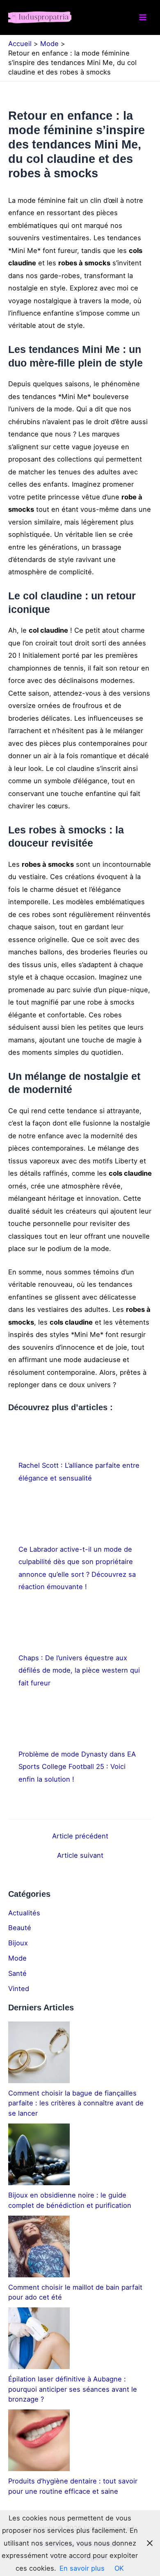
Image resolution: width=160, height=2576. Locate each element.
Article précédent (80, 1836)
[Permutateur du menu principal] (143, 17)
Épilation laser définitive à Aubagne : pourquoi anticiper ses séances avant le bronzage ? (73, 2389)
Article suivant (80, 1855)
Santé (17, 1973)
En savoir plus (82, 2568)
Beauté (20, 1928)
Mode (17, 1958)
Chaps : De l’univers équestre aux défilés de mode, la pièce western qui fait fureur (79, 1670)
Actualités (24, 1913)
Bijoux (18, 1943)
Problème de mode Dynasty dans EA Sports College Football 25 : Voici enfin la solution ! (77, 1767)
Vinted (19, 1989)
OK (119, 2568)
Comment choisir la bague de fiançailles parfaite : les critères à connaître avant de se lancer (76, 2103)
